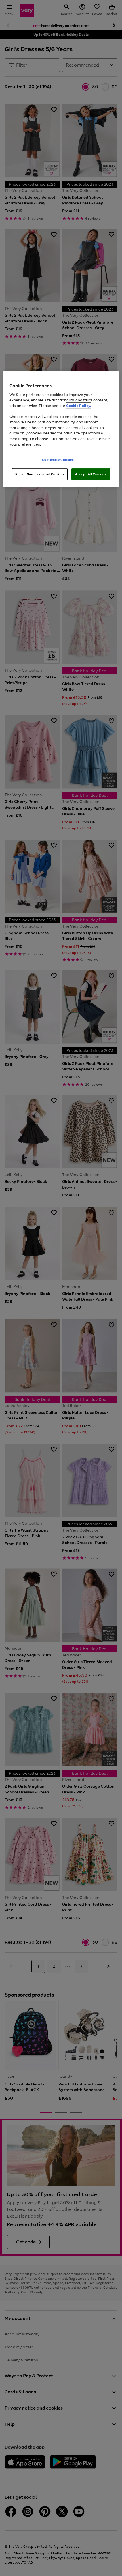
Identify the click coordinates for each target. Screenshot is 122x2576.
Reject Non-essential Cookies (40, 474)
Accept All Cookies (91, 474)
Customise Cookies (58, 459)
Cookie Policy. (78, 405)
